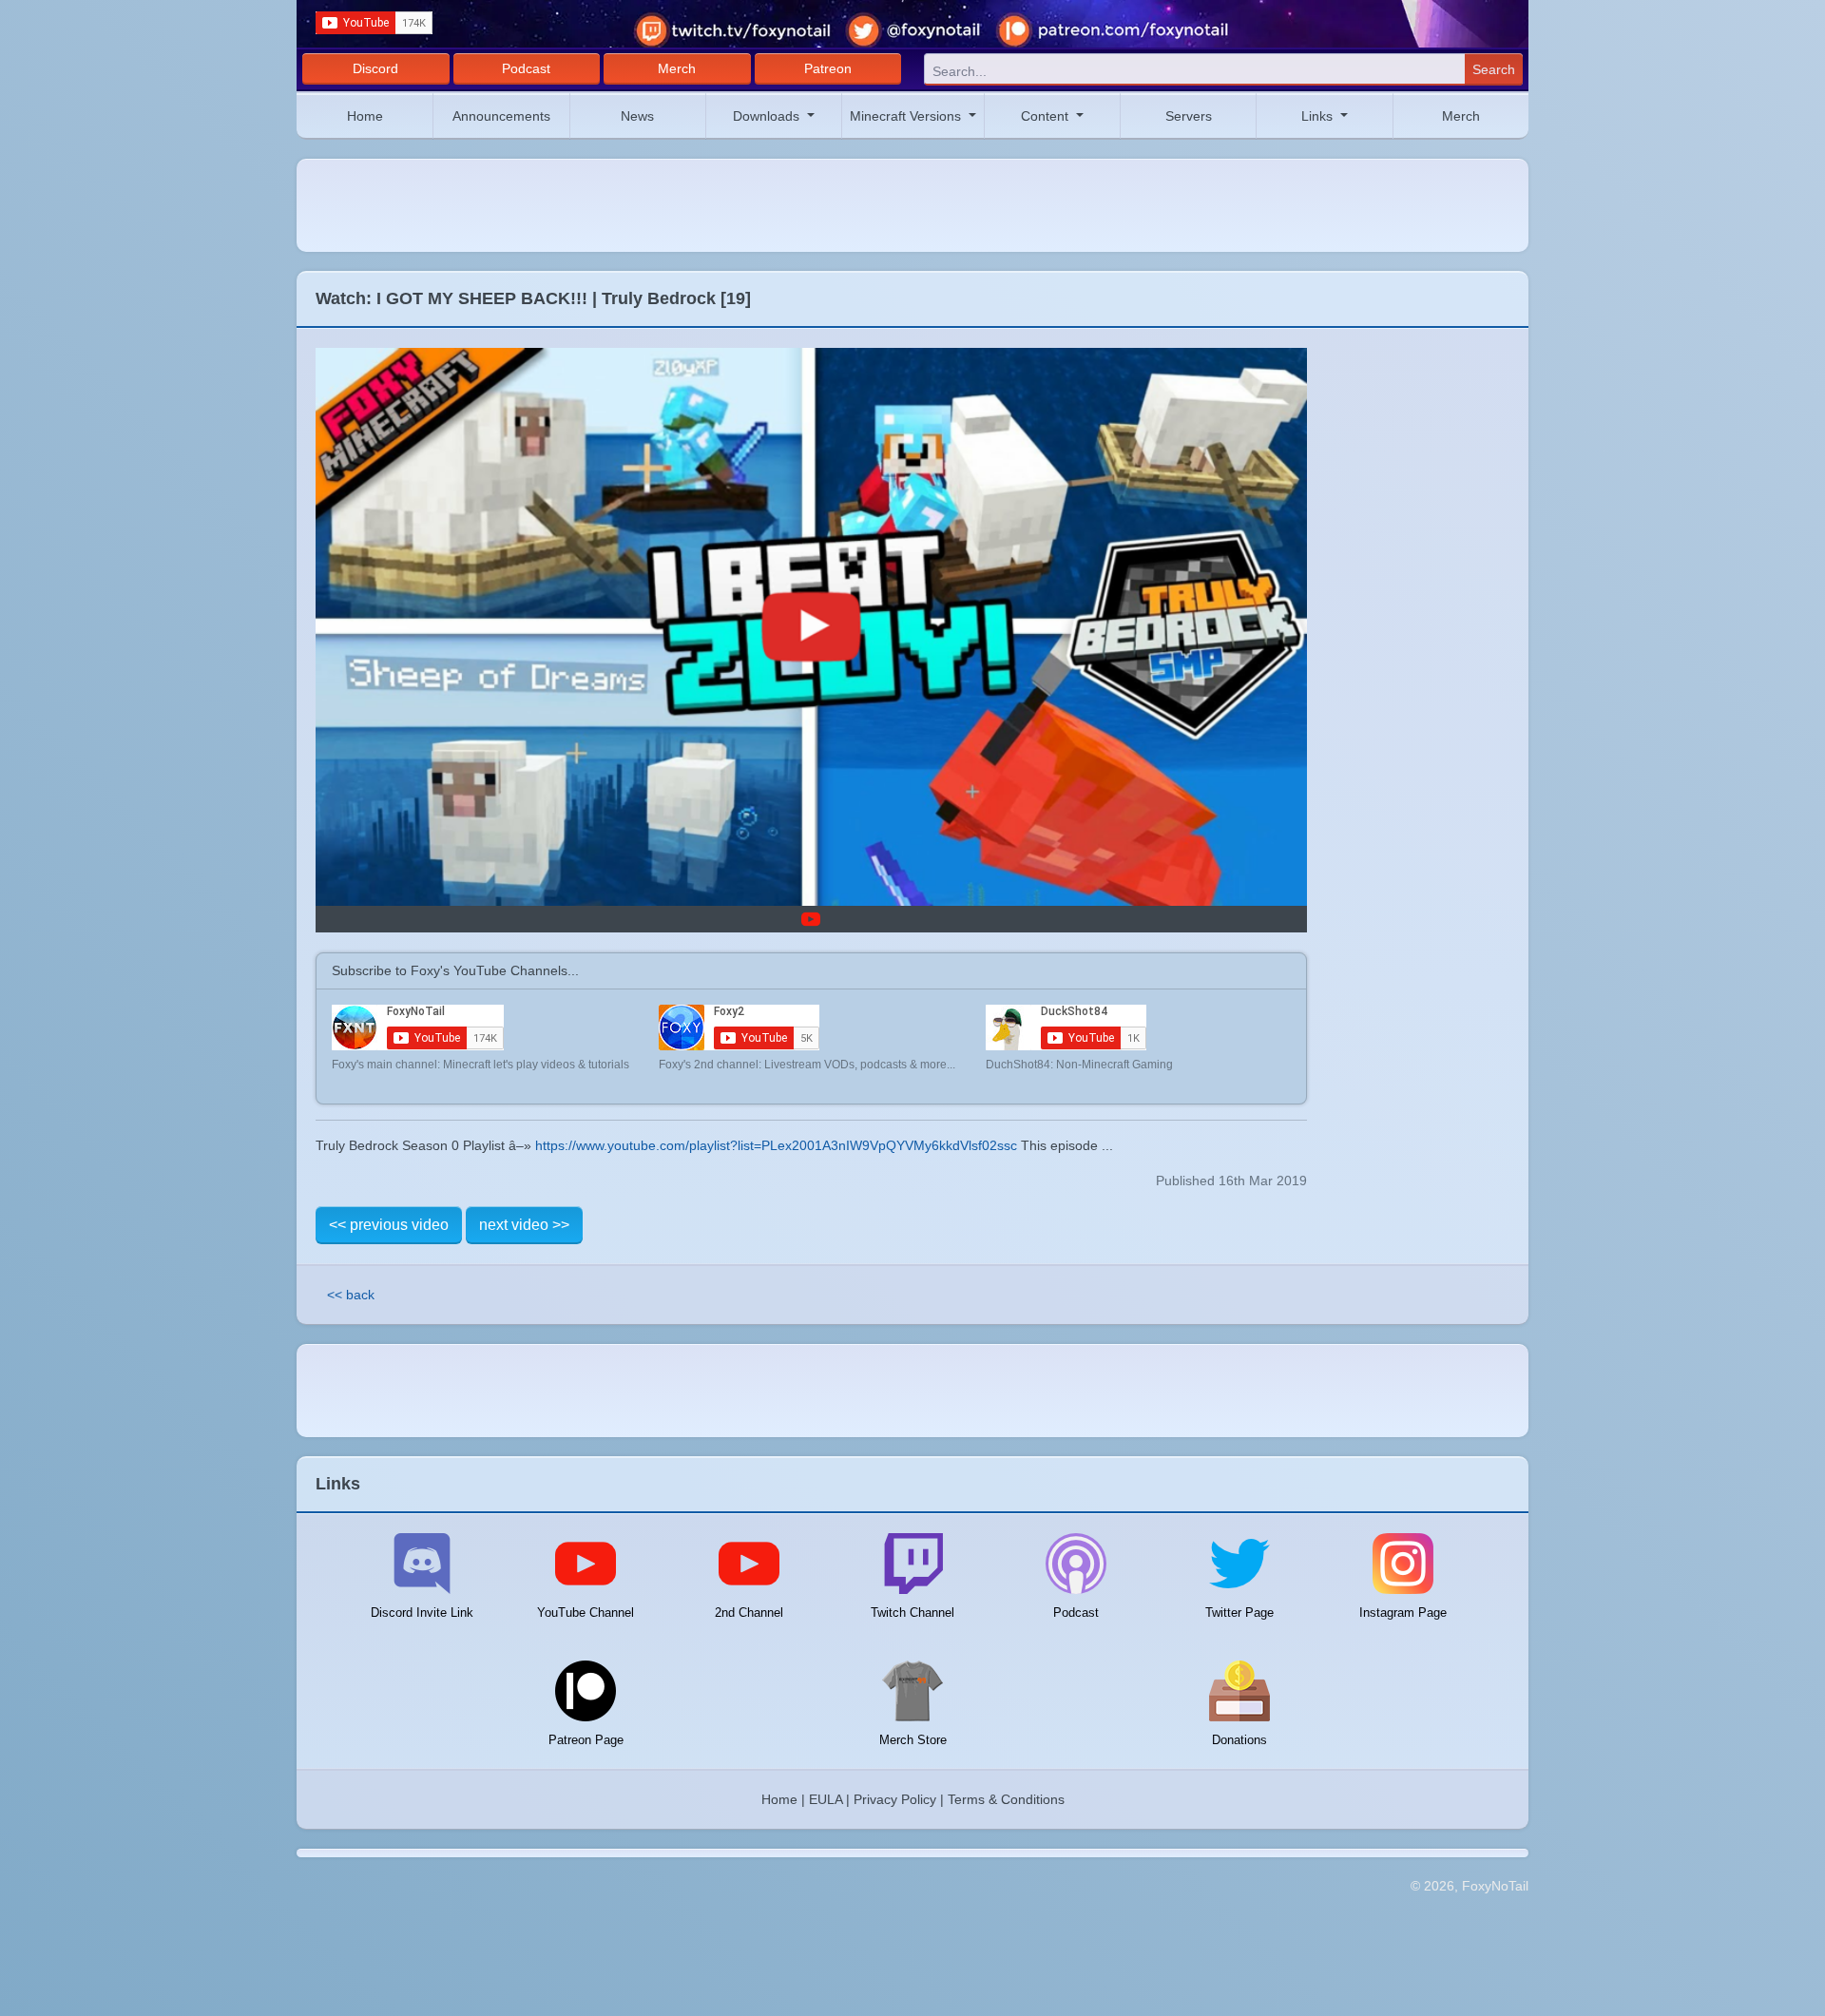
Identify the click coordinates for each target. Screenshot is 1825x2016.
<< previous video (389, 1225)
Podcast (526, 68)
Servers (1189, 116)
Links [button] (1319, 116)
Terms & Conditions (1006, 1799)
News (637, 116)
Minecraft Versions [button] (907, 116)
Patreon (828, 68)
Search (1494, 69)
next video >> (524, 1225)
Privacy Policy (895, 1799)
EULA (826, 1799)
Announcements (501, 116)
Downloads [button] (768, 116)
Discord (375, 68)
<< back (351, 1295)
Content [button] (1047, 116)
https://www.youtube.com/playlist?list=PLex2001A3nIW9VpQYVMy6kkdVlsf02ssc (776, 1145)
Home (365, 116)
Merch (677, 68)
